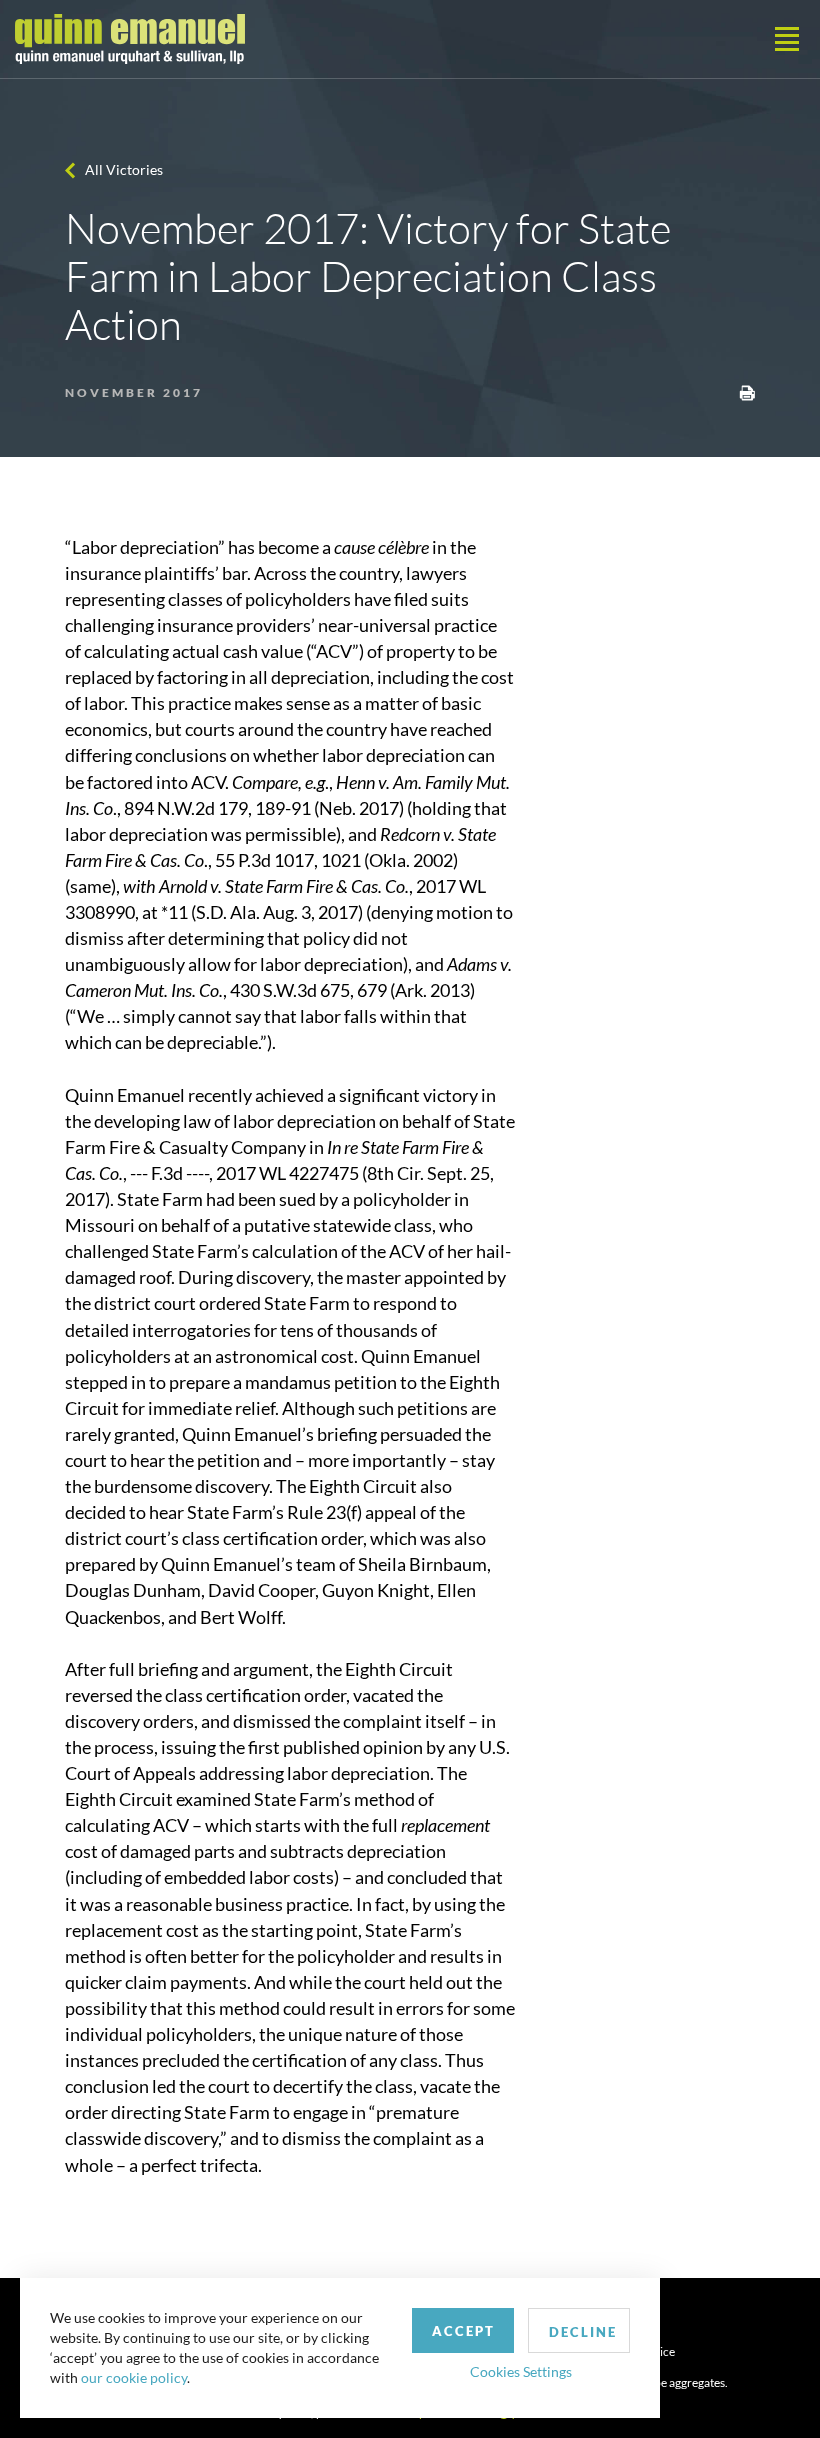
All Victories (124, 169)
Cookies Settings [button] (521, 2371)
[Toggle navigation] (787, 39)
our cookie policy (134, 2377)
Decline (583, 2332)
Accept (463, 2331)
